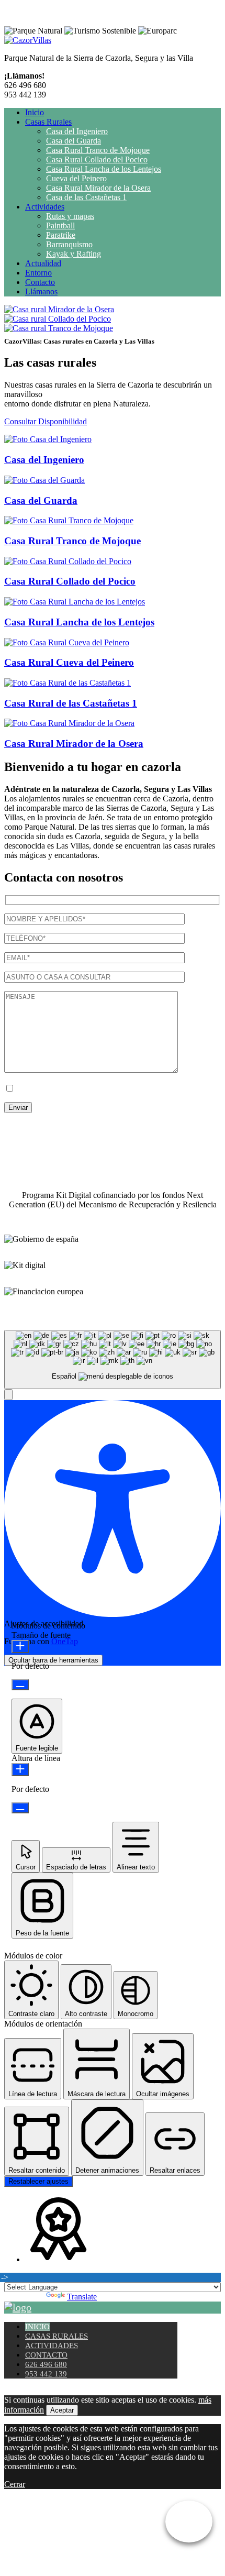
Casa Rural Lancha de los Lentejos (104, 169)
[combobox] (113, 1359)
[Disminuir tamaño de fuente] (20, 1685)
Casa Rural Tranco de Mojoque (98, 150)
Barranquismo (69, 244)
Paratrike (61, 235)
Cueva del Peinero (76, 178)
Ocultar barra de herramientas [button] (53, 1660)
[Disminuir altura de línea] (20, 1808)
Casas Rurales (48, 122)
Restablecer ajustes (38, 2181)
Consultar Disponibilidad (46, 421)
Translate (82, 2297)
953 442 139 (46, 2374)
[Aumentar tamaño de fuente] (20, 1647)
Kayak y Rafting (74, 254)
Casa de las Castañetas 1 (86, 197)
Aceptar (62, 2410)
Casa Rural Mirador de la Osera (98, 188)
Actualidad (43, 263)
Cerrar (15, 2484)
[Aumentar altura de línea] (20, 1770)
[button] (8, 1395)
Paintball (60, 225)
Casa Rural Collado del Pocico (97, 159)
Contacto (40, 282)
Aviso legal (93, 1126)
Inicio (35, 112)
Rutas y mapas (70, 216)
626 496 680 (46, 2364)
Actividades (45, 207)
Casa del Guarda (74, 141)
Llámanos (41, 291)
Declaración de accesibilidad (51, 1144)
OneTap (65, 1641)
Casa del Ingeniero (77, 131)
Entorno (38, 273)
